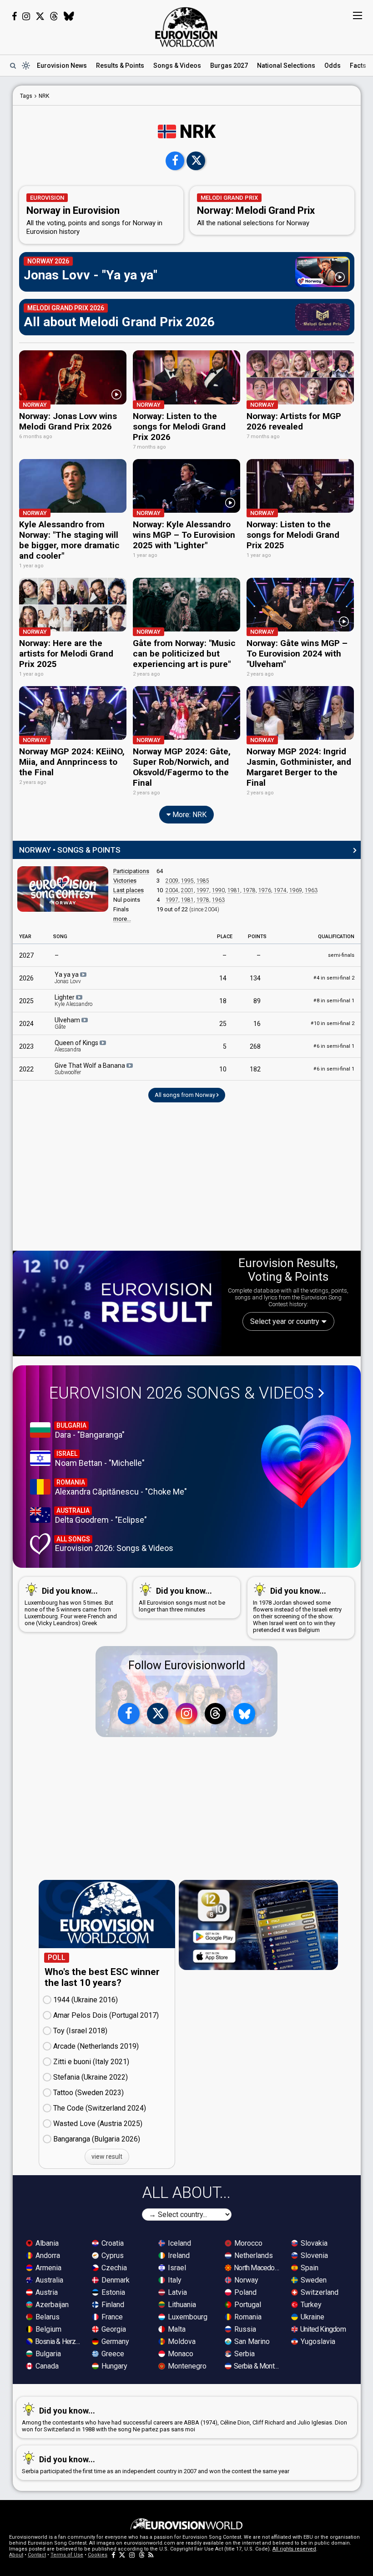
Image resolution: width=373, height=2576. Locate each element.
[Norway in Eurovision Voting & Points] (63, 889)
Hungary (113, 2366)
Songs (177, 66)
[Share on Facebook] (175, 161)
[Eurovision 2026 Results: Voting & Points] (117, 1303)
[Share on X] (196, 161)
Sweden (313, 2280)
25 (223, 1024)
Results (120, 66)
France (111, 2317)
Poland (244, 2292)
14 (223, 978)
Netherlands (253, 2255)
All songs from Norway (186, 1095)
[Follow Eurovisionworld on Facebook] (14, 16)
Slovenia (313, 2255)
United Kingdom (322, 2329)
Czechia (113, 2268)
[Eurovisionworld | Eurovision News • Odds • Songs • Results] (186, 27)
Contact (37, 2555)
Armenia (48, 2268)
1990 (218, 890)
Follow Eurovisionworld (187, 1665)
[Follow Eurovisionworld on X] (40, 16)
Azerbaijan (51, 2305)
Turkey (310, 2305)
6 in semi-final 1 (334, 1046)
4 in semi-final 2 (334, 978)
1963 (311, 890)
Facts (358, 66)
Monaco (180, 2354)
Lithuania (181, 2305)
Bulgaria (47, 2354)
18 (223, 1001)
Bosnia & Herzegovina (59, 2341)
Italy (174, 2280)
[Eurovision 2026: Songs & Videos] (306, 1462)
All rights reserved (294, 2549)
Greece (112, 2354)
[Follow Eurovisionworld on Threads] (54, 16)
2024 (26, 1024)
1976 (265, 890)
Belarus (47, 2317)
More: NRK (189, 815)
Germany (114, 2341)
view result (107, 2157)
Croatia (112, 2243)
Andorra (47, 2255)
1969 (296, 890)
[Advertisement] (187, 1181)
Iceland (179, 2243)
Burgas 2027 (229, 66)
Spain (309, 2268)
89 (257, 1001)
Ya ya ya (68, 978)
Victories (125, 881)
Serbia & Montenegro (257, 2366)
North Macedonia (257, 2268)
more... (122, 919)
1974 (280, 890)
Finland (112, 2305)
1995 (187, 881)
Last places (129, 890)
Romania (247, 2317)
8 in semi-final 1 (334, 1001)
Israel (176, 2268)
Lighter (73, 1000)
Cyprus (112, 2255)
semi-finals (341, 955)
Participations (131, 871)
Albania (46, 2243)
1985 (203, 881)
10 (223, 1069)
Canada (46, 2366)
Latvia (176, 2292)
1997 (203, 890)
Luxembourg (187, 2317)
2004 (172, 890)
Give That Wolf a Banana (91, 1069)
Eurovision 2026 (181, 1393)
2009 (172, 881)
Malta (176, 2329)
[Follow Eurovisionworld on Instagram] (26, 16)
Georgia (113, 2329)
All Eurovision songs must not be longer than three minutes (182, 1599)
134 (255, 978)
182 (255, 1069)
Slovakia (313, 2243)
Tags (26, 96)
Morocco (247, 2243)
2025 (26, 1001)
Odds (333, 66)
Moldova (181, 2341)
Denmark (115, 2280)
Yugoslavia (317, 2341)
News (62, 66)
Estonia (112, 2292)
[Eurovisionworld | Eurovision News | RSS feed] (151, 2555)
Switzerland (319, 2292)
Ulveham (68, 1023)
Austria (46, 2292)
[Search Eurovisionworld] (13, 66)
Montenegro (186, 2366)
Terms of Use (67, 2555)
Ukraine (312, 2317)
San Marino (251, 2341)
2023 (26, 1046)
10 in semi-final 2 (333, 1023)
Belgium (48, 2329)
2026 (26, 978)
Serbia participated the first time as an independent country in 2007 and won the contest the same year (156, 2465)
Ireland (178, 2255)
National (286, 66)
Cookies (98, 2555)
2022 (26, 1069)
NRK (44, 96)
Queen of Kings (77, 1046)
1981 (234, 890)
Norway (245, 2280)
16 (257, 1024)
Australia (48, 2280)
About (16, 2555)
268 (255, 1046)
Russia (244, 2329)
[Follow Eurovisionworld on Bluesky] (69, 16)
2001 (187, 890)
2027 (26, 955)
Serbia (244, 2354)
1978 (249, 890)
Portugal (247, 2305)
